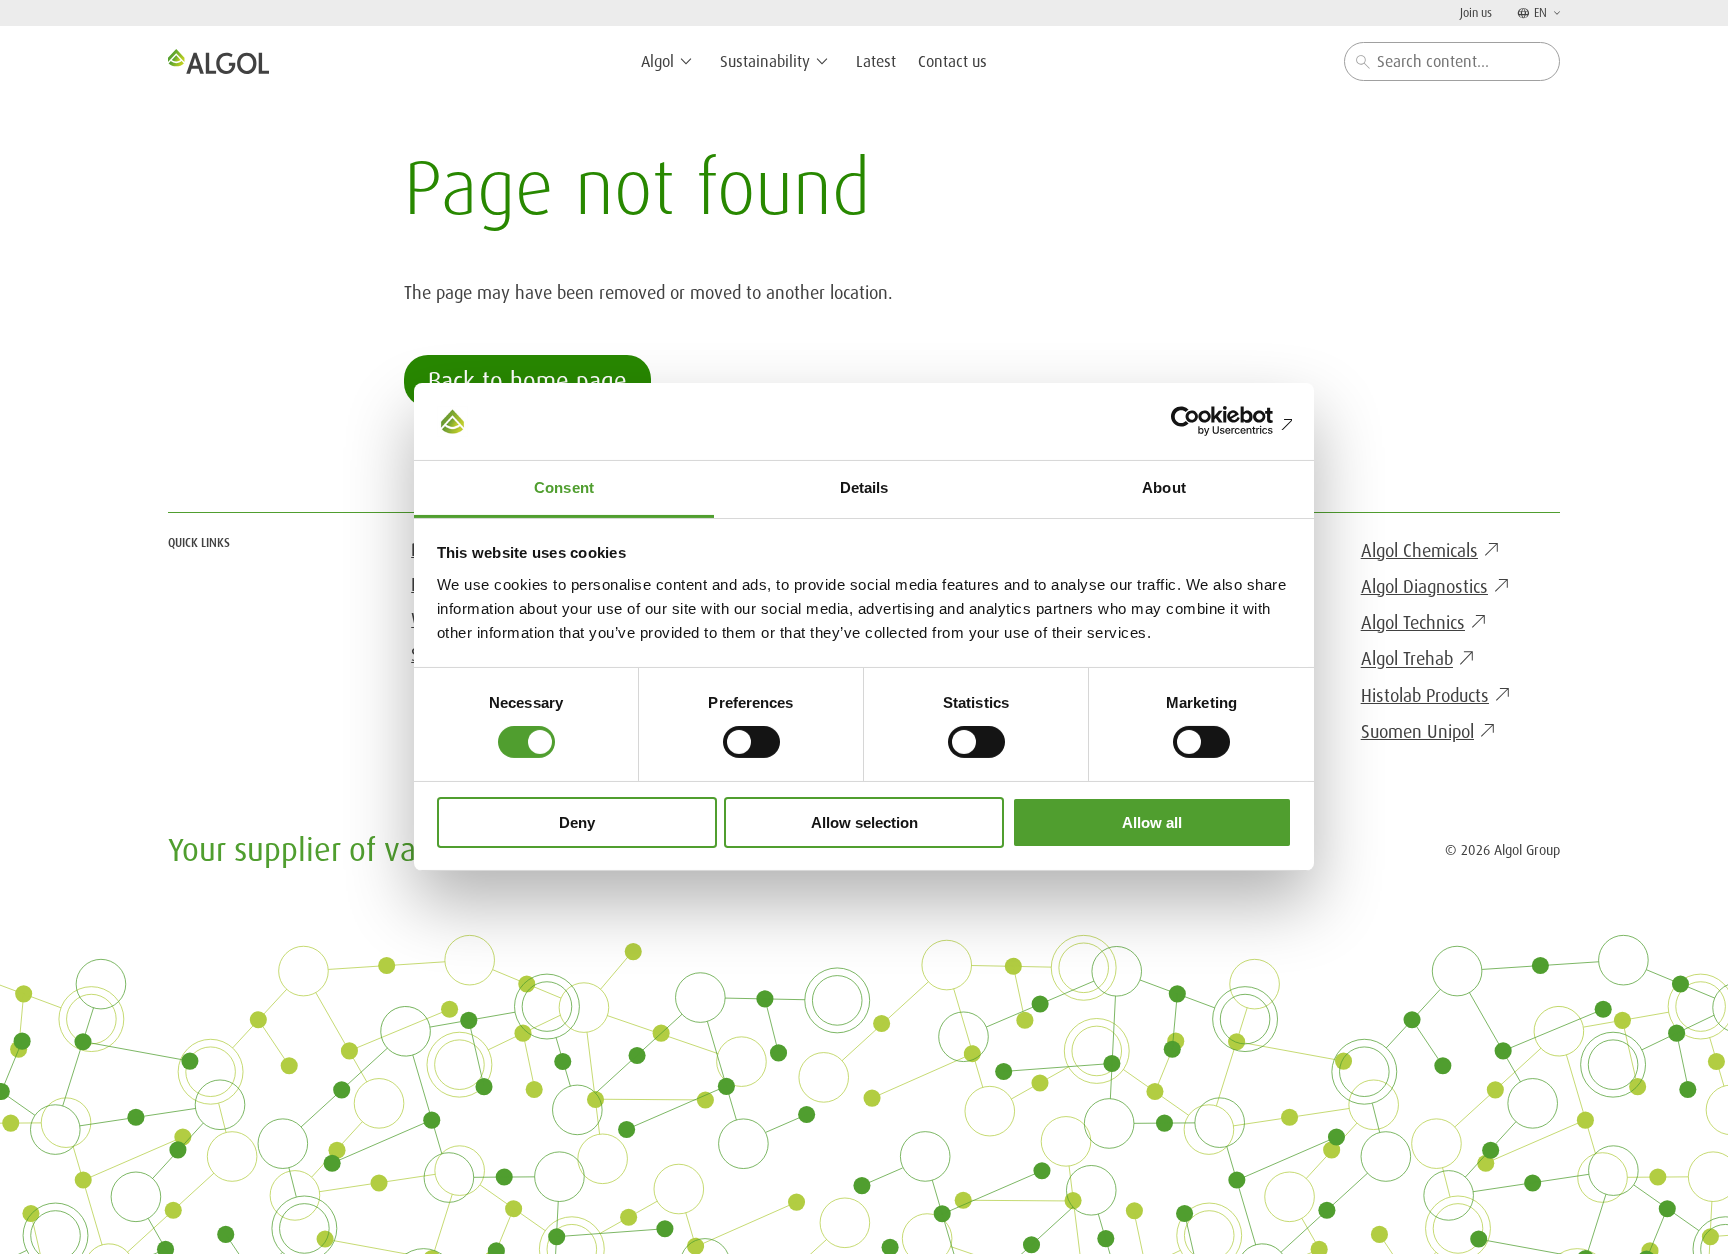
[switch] (751, 742)
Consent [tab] (564, 487)
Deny (577, 822)
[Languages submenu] (1555, 12)
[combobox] (1452, 61)
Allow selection (864, 822)
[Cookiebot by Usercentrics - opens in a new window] (1204, 421)
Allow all (1152, 822)
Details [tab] (864, 487)
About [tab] (1164, 487)
